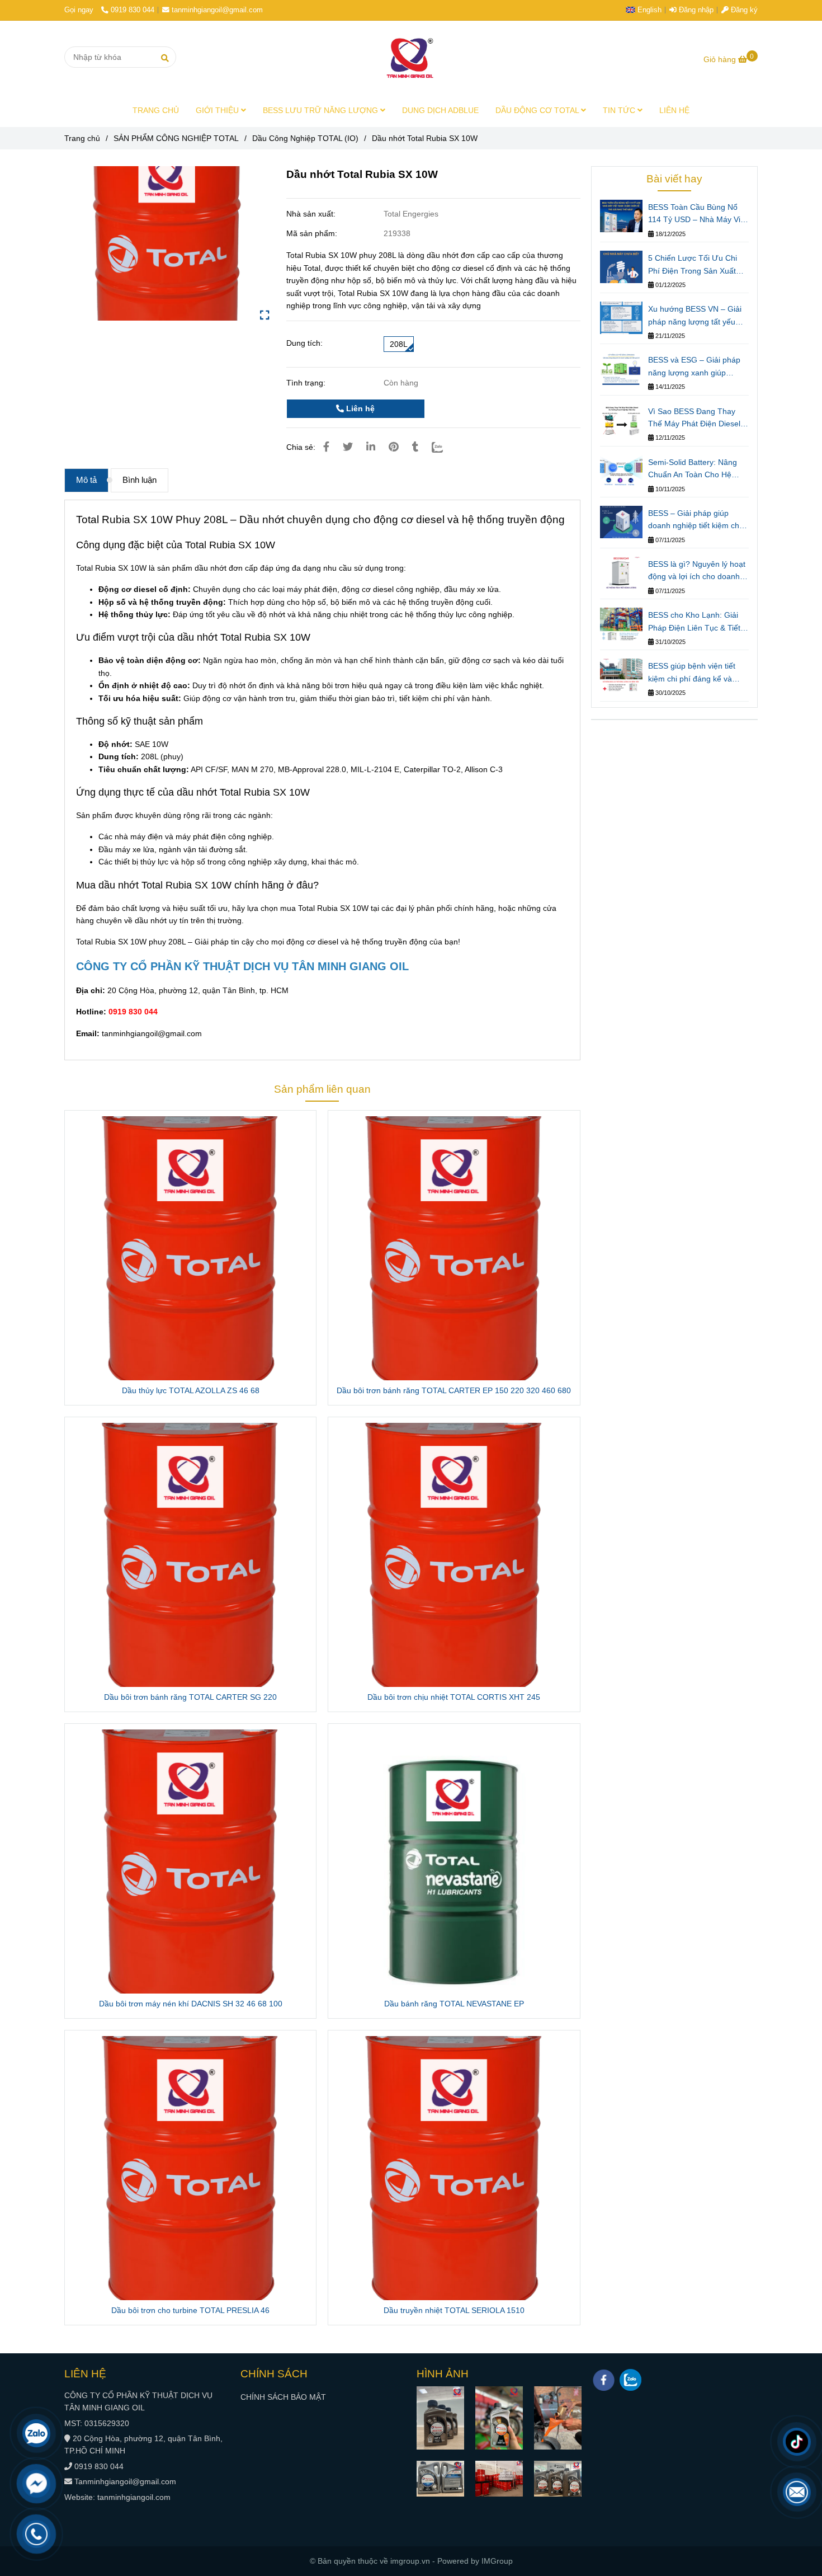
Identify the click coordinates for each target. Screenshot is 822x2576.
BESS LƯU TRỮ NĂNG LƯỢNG (322, 110)
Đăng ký (743, 10)
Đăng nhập (695, 10)
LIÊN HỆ (674, 110)
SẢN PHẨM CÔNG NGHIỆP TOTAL (176, 138)
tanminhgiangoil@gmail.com (217, 10)
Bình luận (140, 480)
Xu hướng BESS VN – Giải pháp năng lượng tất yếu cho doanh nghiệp (695, 316)
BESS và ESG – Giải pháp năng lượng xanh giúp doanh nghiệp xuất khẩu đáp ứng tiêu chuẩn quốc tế (697, 367)
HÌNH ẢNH (443, 2374)
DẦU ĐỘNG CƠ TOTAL (538, 110)
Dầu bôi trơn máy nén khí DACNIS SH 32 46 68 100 (191, 2004)
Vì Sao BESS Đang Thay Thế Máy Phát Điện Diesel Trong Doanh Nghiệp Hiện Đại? (694, 419)
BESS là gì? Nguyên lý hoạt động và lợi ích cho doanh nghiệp (697, 571)
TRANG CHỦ (156, 110)
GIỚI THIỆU (218, 110)
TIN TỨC (620, 110)
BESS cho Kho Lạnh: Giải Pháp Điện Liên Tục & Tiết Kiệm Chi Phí (694, 622)
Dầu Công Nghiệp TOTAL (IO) (305, 138)
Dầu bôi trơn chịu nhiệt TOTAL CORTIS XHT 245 (454, 1697)
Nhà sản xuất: (312, 214)
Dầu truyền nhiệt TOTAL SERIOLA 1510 (454, 2310)
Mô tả (86, 480)
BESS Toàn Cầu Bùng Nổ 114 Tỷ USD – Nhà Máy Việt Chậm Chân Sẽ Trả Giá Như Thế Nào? (698, 214)
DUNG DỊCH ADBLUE (440, 110)
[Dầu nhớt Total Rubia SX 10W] (411, 57)
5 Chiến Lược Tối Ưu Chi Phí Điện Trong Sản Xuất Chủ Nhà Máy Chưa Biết (693, 265)
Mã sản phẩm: (313, 233)
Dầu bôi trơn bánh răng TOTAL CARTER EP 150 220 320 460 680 (454, 1390)
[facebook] (604, 2380)
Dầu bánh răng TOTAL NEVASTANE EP (454, 2004)
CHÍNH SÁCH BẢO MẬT (283, 2397)
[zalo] (630, 2380)
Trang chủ (82, 138)
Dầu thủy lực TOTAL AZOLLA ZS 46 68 (191, 1390)
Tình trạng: (307, 383)
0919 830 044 (133, 10)
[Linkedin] (371, 447)
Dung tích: (304, 343)
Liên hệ (359, 408)
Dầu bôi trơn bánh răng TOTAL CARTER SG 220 (190, 1697)
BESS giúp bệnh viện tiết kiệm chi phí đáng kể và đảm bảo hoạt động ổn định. (698, 673)
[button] (646, 10)
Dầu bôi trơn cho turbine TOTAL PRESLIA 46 (190, 2310)
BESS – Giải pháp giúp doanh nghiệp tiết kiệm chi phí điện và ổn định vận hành (695, 520)
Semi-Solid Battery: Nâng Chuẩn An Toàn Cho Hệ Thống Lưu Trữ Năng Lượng (693, 469)
